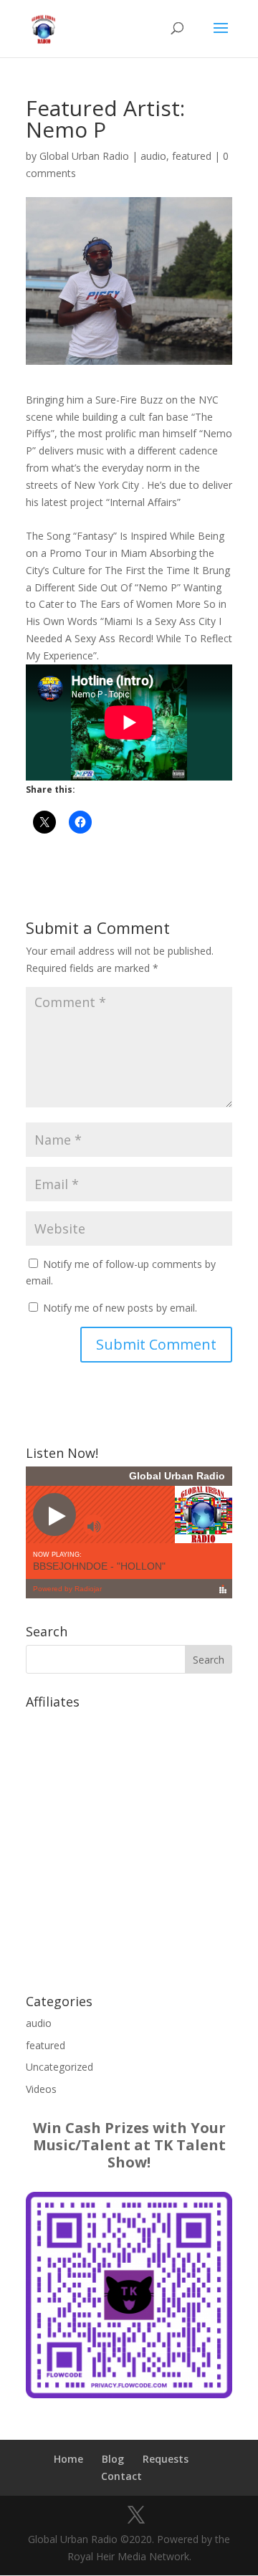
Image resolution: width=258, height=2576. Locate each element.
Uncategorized (59, 2067)
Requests (166, 2459)
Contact (121, 2476)
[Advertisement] (129, 1844)
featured (192, 156)
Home (68, 2459)
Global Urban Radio (84, 156)
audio (153, 156)
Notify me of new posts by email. (120, 1308)
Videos (41, 2089)
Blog (113, 2459)
